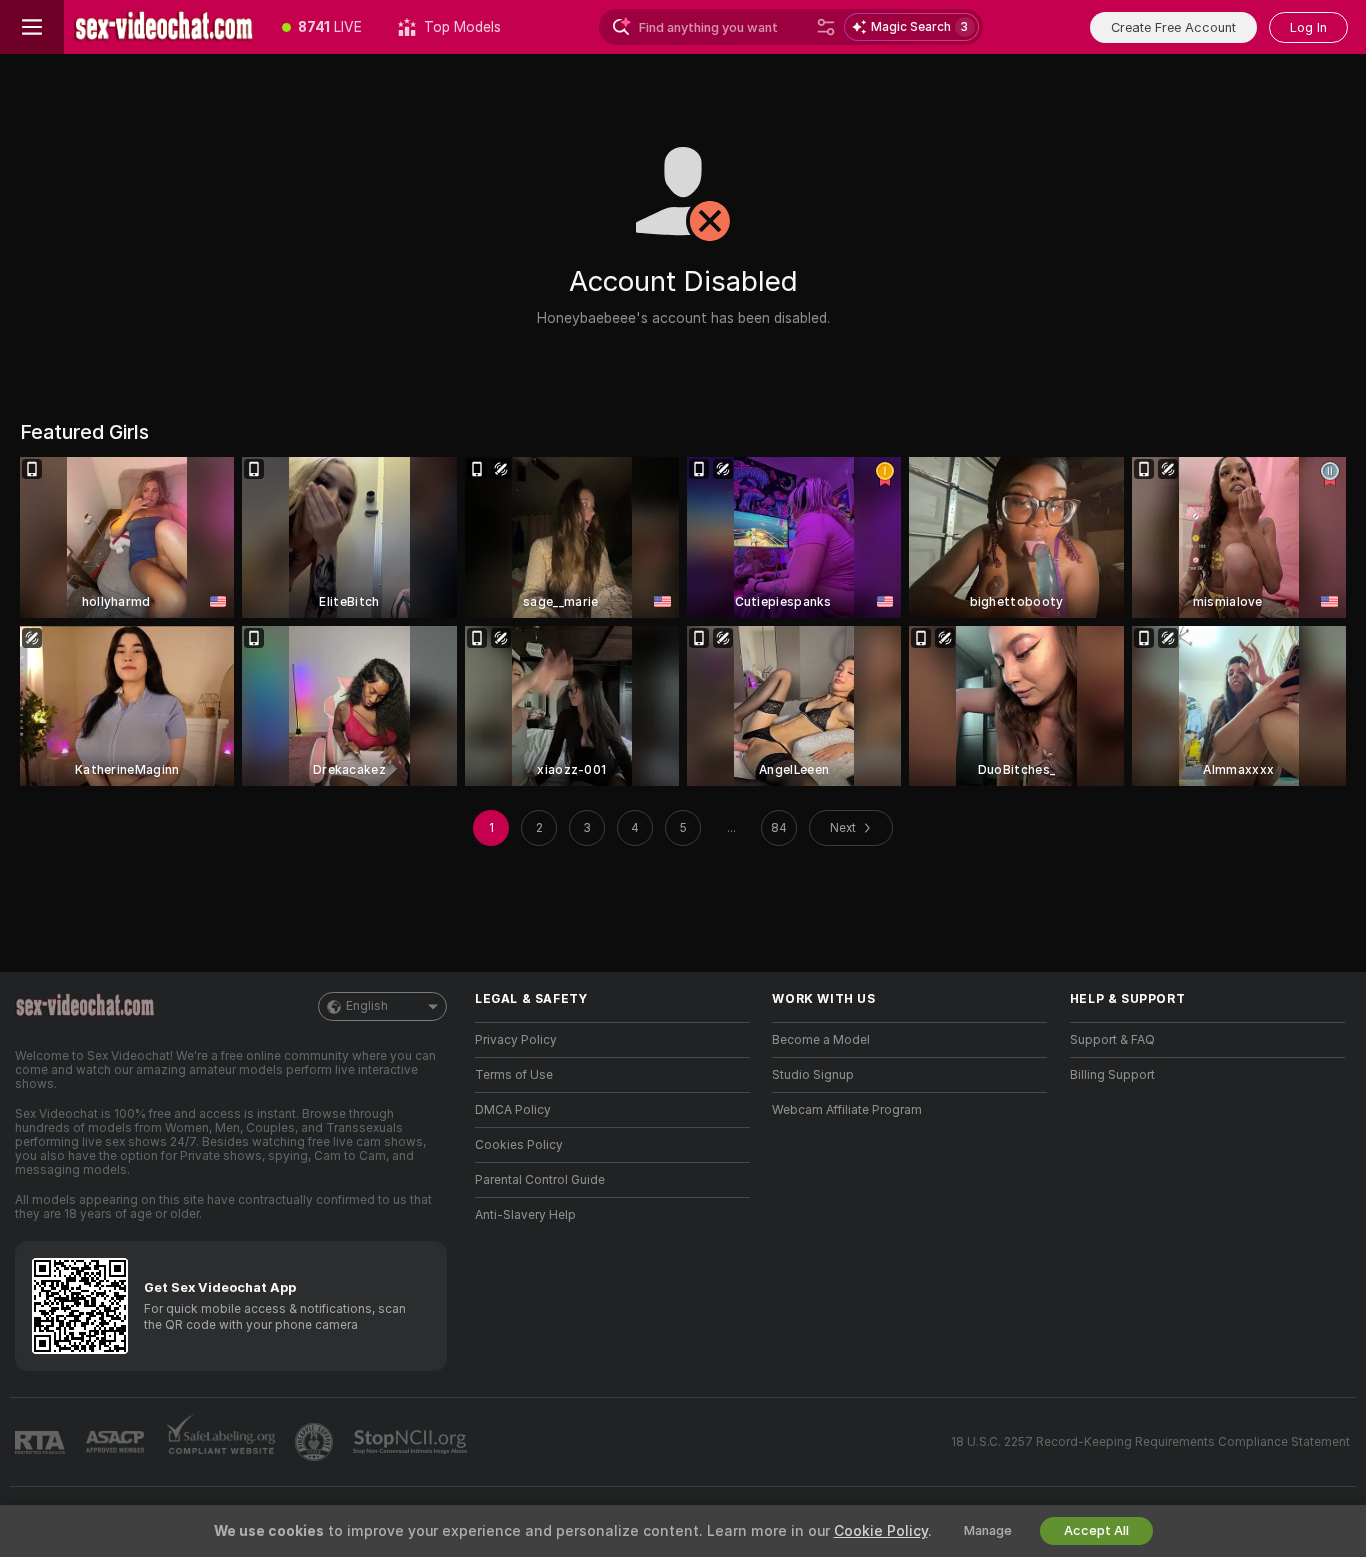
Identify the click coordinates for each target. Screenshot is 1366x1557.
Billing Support (1112, 1075)
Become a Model (821, 1040)
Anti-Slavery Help (525, 1215)
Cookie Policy (881, 1531)
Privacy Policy (516, 1040)
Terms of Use (514, 1075)
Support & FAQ (1112, 1040)
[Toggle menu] (32, 27)
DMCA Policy (513, 1110)
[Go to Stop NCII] (412, 1442)
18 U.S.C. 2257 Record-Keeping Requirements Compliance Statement (1150, 1442)
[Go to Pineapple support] (316, 1442)
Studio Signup (813, 1075)
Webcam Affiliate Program (847, 1110)
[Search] (826, 27)
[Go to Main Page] (164, 27)
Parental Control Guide (540, 1180)
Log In (1308, 27)
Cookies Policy (519, 1145)
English (367, 1006)
